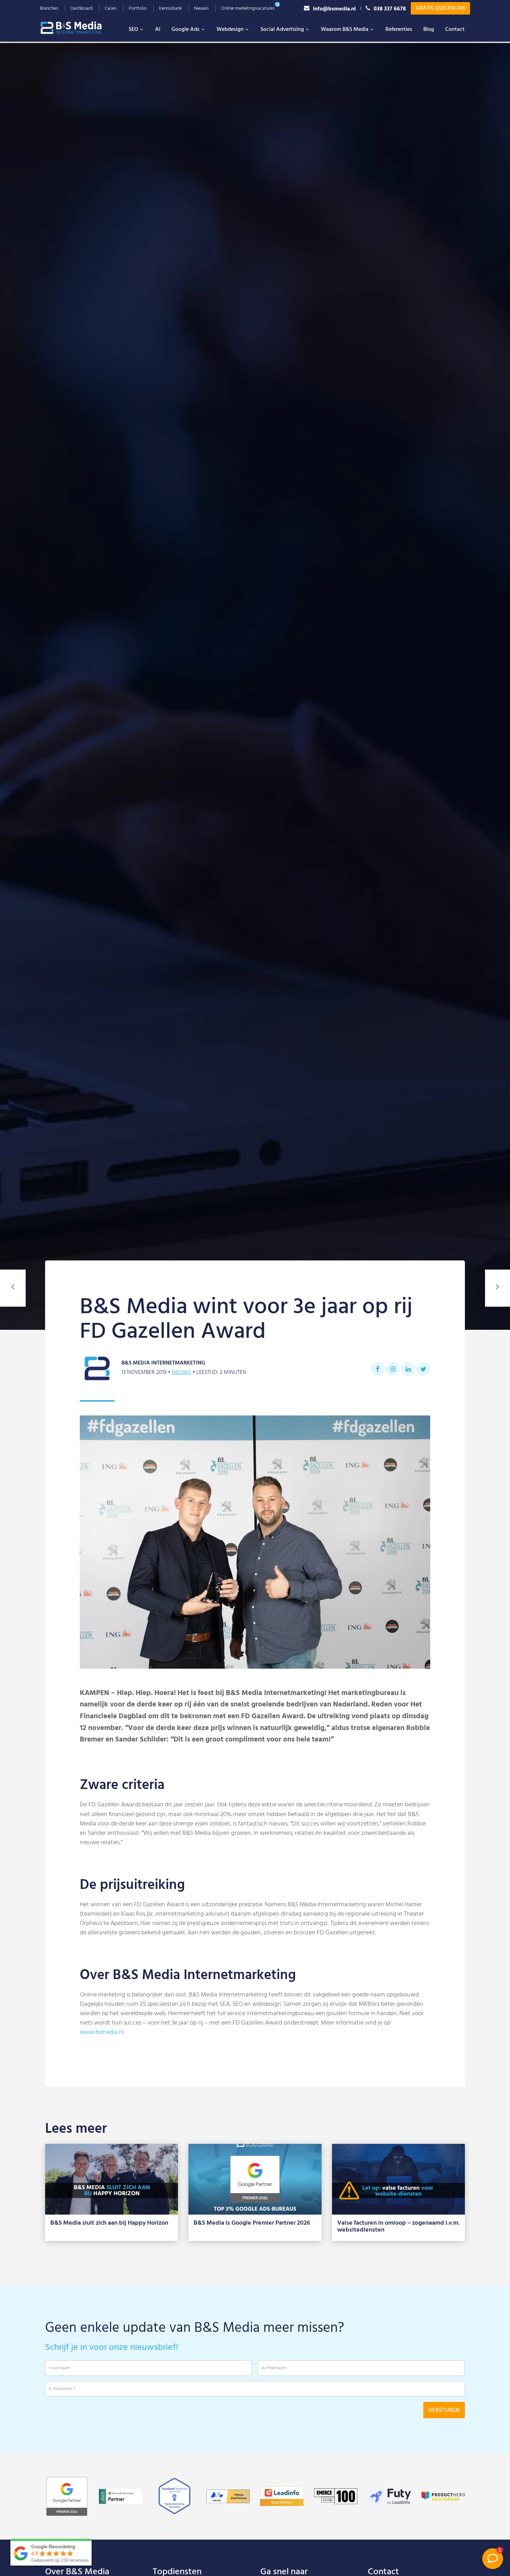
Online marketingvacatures (248, 8)
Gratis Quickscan (440, 8)
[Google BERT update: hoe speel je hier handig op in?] (13, 1288)
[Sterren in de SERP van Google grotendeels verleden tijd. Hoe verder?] (498, 1288)
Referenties (399, 29)
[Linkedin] (408, 1369)
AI (158, 29)
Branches (49, 8)
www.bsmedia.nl (102, 2032)
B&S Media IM (78, 28)
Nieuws (201, 8)
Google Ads (185, 29)
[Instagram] (393, 1369)
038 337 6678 (390, 8)
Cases (111, 8)
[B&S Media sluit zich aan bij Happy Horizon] (112, 2179)
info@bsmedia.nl (334, 8)
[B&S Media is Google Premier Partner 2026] (255, 2179)
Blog (429, 29)
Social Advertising (282, 29)
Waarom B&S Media (345, 29)
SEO (133, 29)
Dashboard (82, 8)
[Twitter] (423, 1369)
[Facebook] (377, 1369)
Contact (455, 29)
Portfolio (138, 8)
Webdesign (230, 29)
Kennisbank (170, 8)
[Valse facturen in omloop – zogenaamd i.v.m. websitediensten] (398, 2179)
